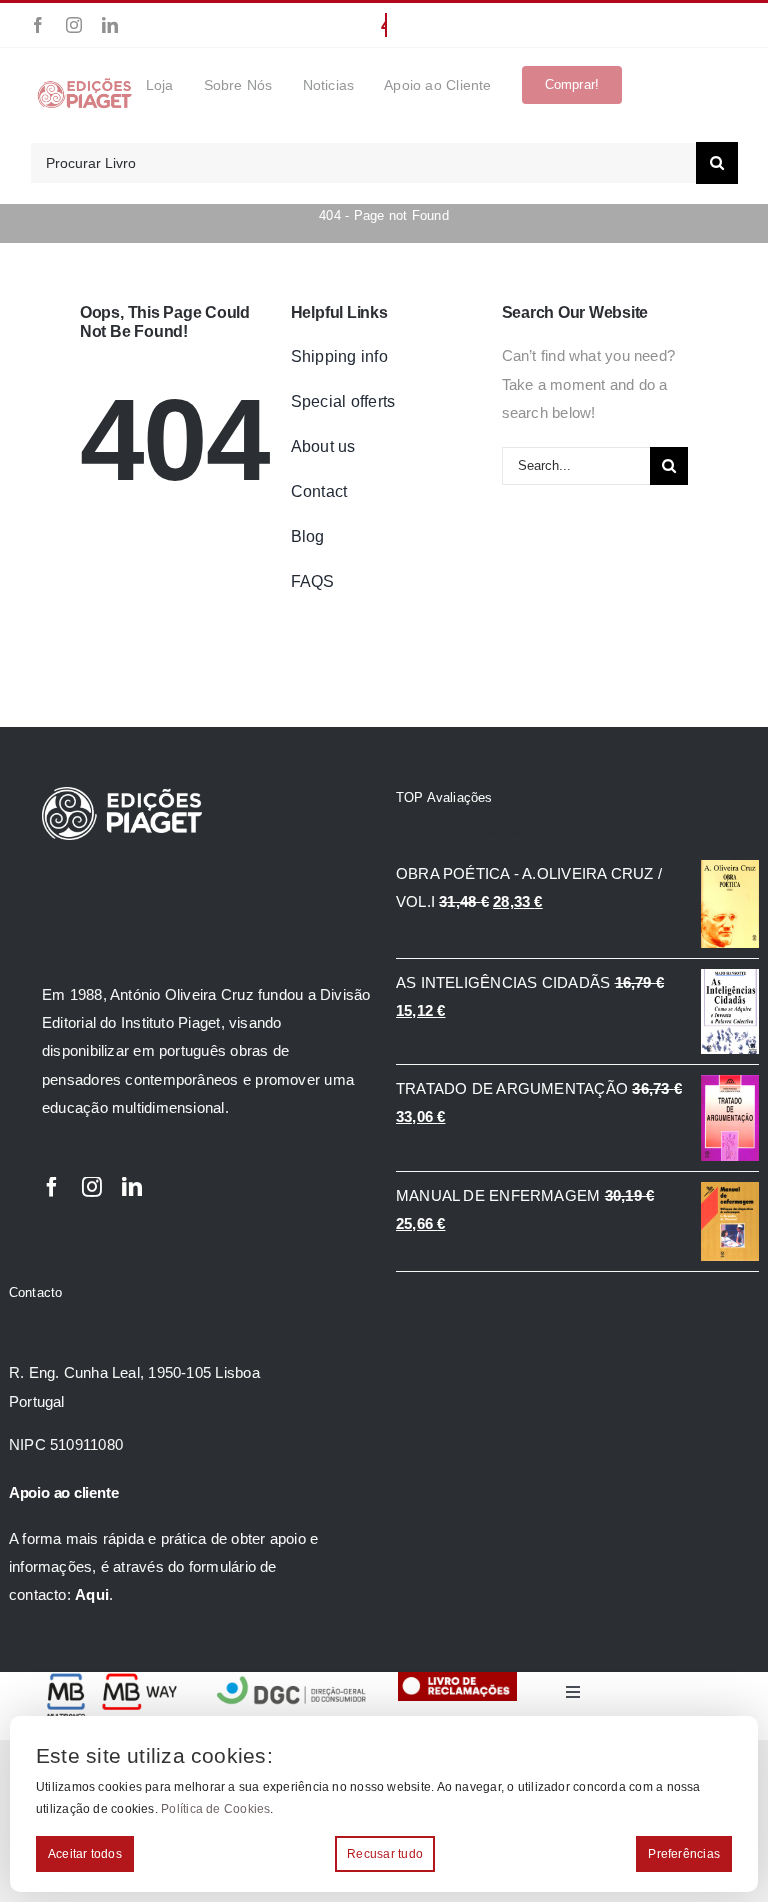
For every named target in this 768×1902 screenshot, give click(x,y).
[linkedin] (110, 25)
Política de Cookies (215, 1809)
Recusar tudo (385, 1854)
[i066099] (292, 1679)
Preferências (684, 1854)
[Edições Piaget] (84, 84)
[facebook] (38, 25)
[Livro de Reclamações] (457, 1679)
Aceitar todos (85, 1854)
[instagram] (74, 25)
